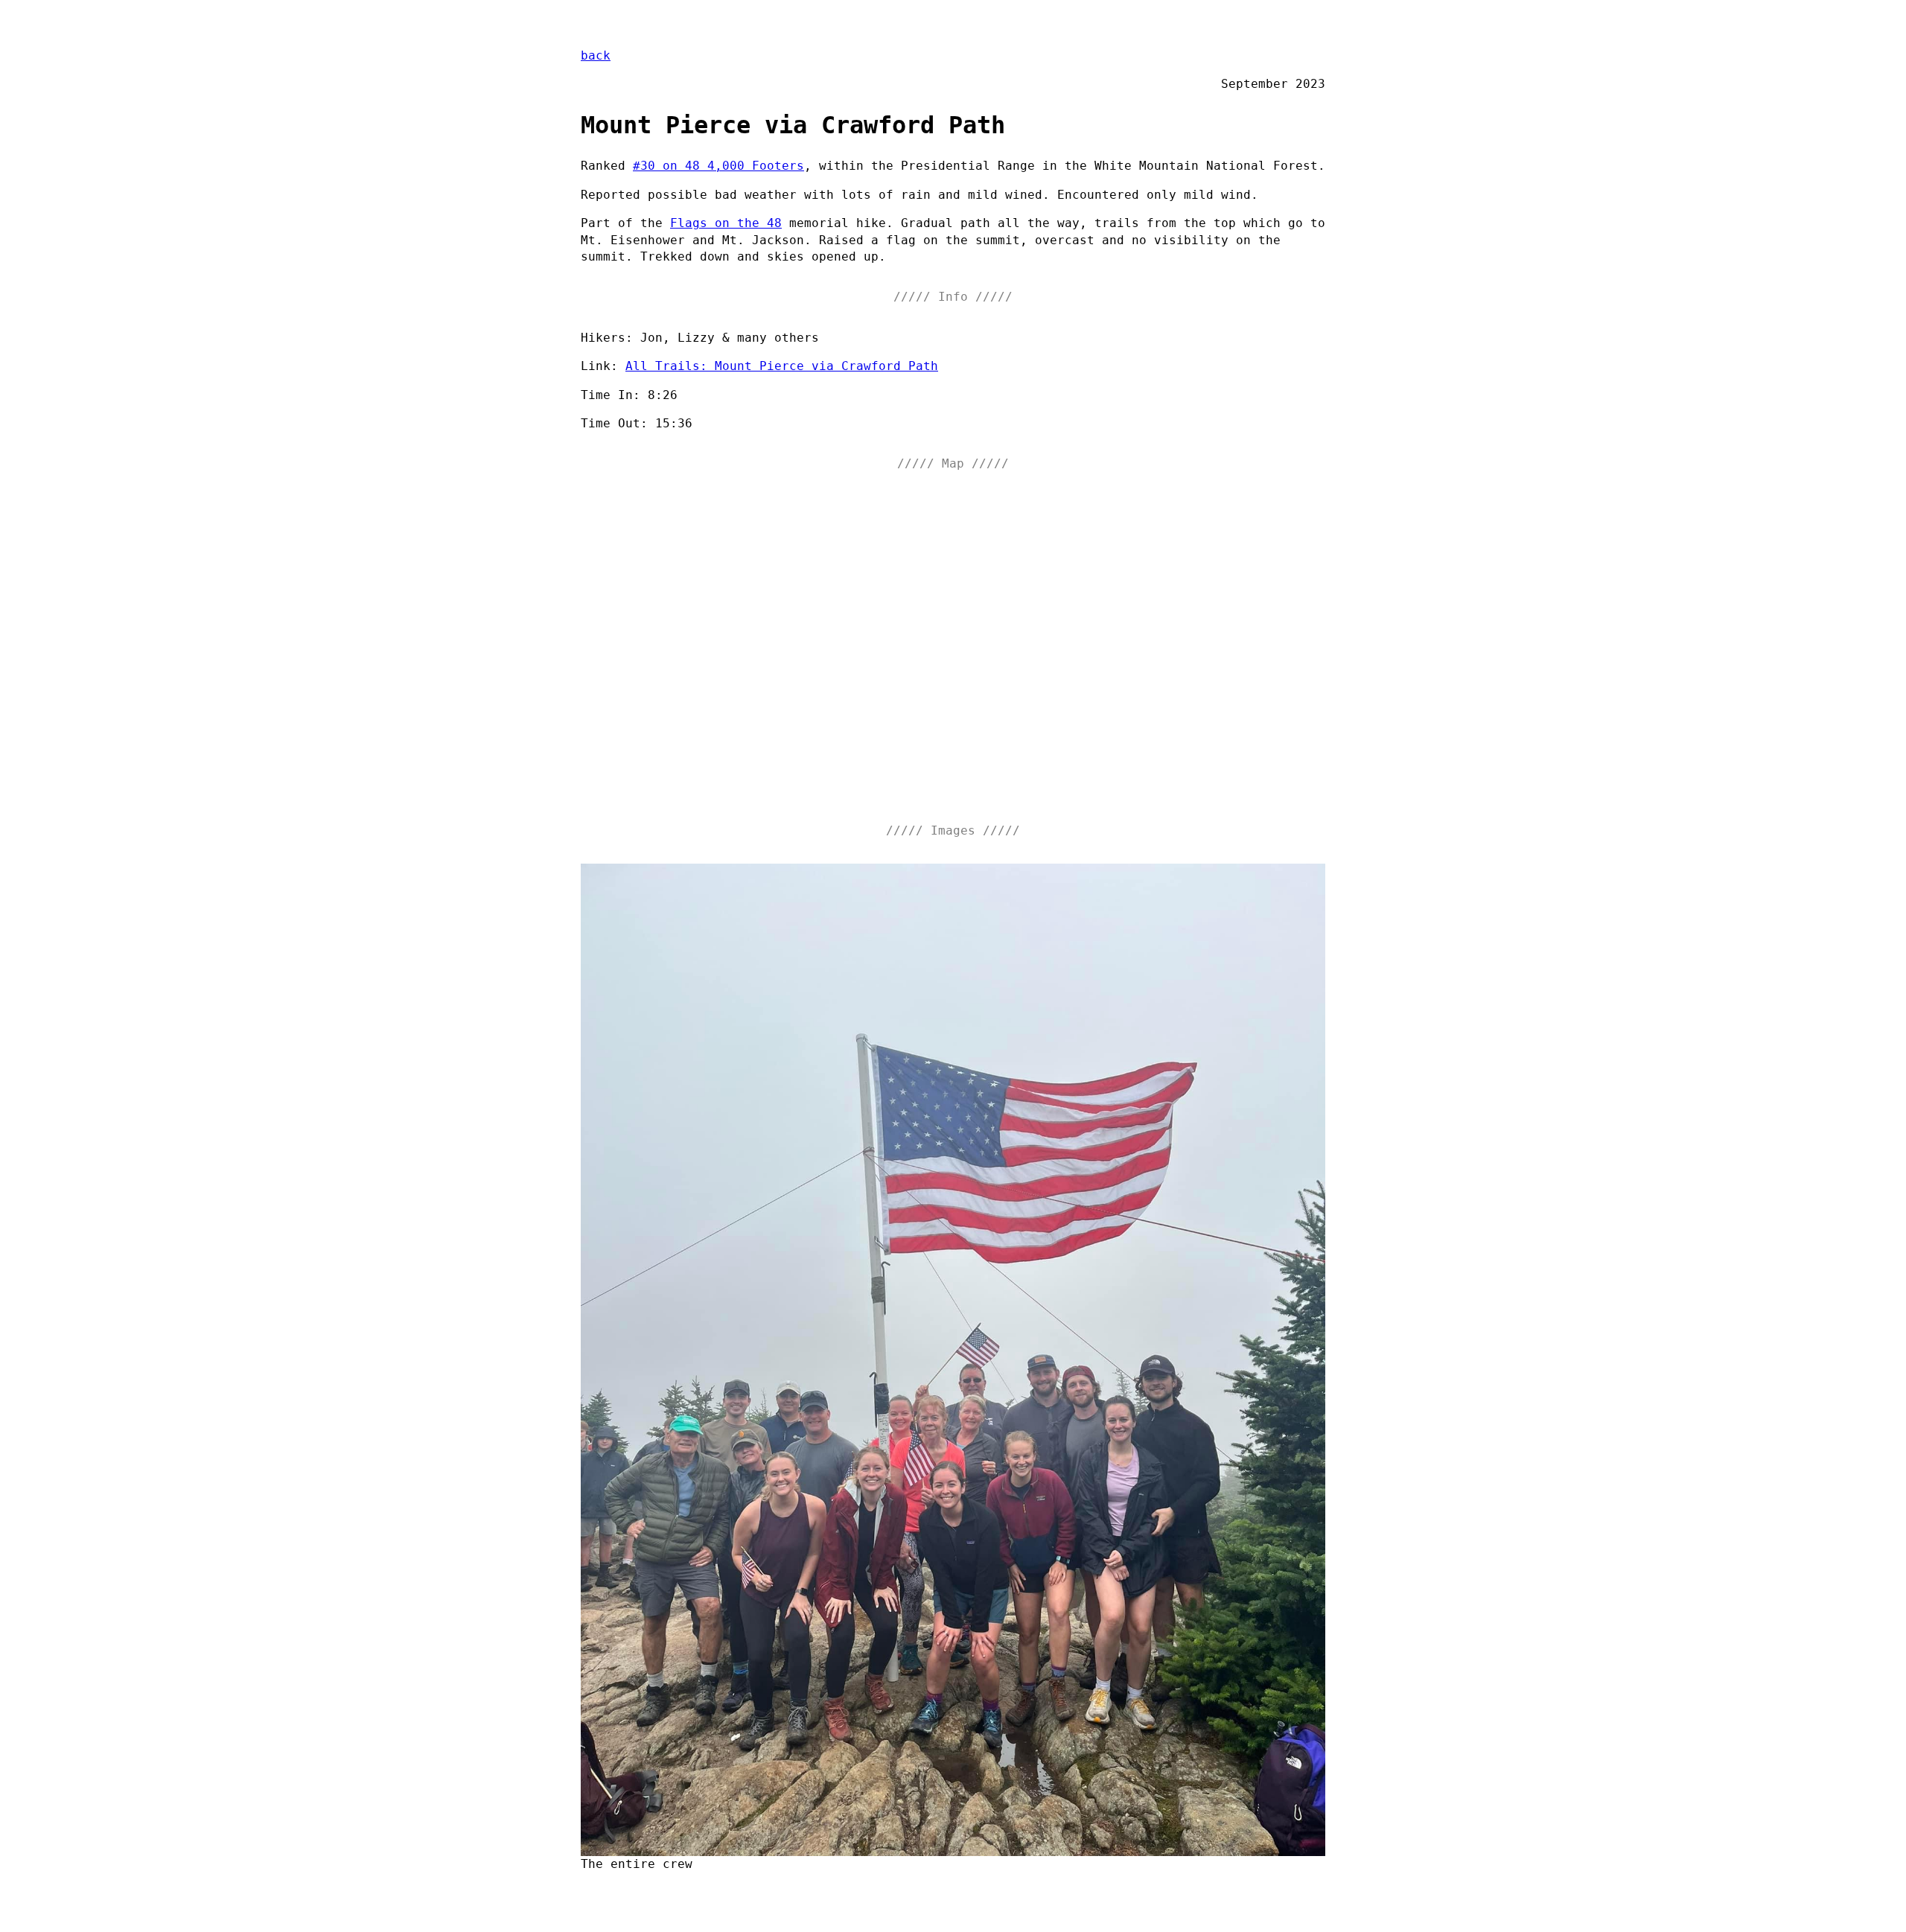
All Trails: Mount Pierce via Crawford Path (782, 366)
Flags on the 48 (726, 223)
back (596, 55)
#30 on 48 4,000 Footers (718, 166)
